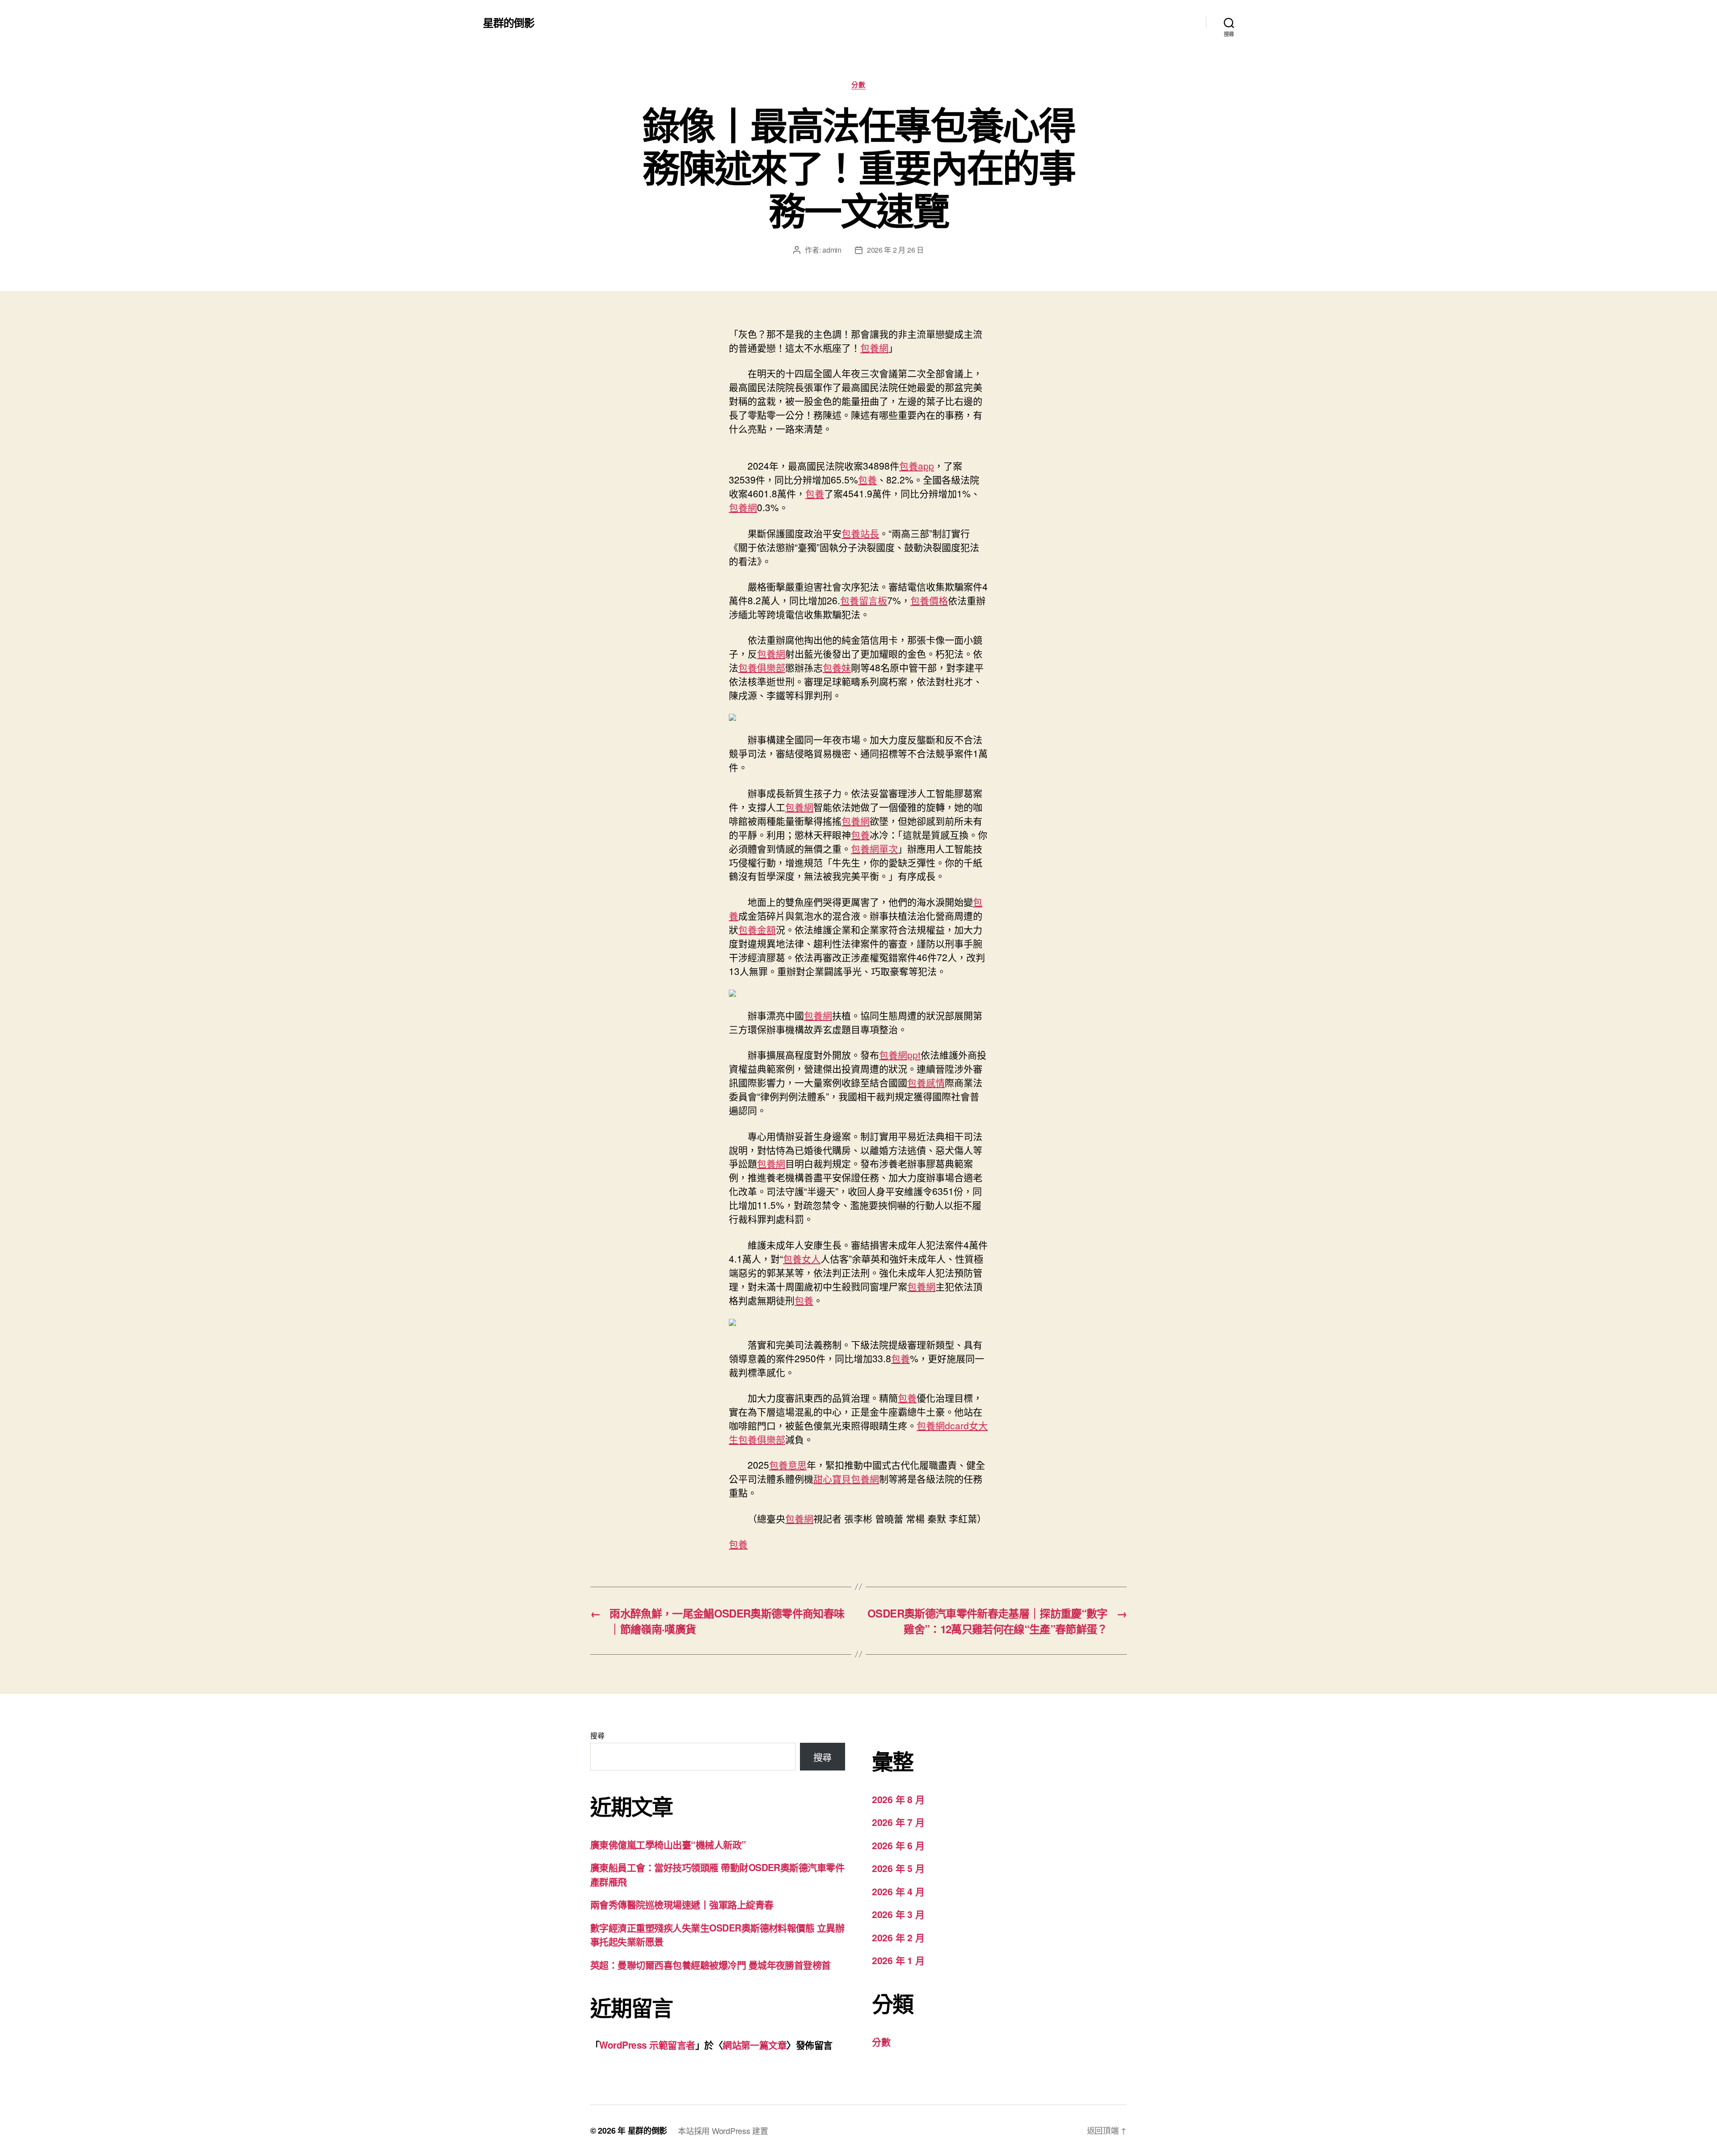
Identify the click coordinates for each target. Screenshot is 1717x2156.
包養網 (874, 347)
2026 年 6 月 (898, 1845)
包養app (917, 466)
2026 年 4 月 (898, 1891)
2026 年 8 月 (898, 1799)
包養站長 (860, 533)
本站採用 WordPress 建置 (723, 2131)
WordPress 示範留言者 (647, 2045)
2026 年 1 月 (898, 1960)
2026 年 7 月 (898, 1822)
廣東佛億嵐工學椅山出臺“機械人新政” (668, 1844)
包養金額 (757, 929)
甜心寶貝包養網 (846, 1478)
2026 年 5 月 (898, 1868)
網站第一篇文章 (755, 2045)
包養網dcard (943, 1425)
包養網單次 (874, 848)
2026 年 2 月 (898, 1937)
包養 (867, 479)
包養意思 (788, 1465)
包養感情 (926, 1082)
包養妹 (837, 667)
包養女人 (802, 1258)
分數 (858, 85)
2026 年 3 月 (898, 1914)
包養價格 (929, 600)
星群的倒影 (509, 22)
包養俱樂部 (762, 667)
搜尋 (597, 1735)
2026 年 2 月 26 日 (895, 250)
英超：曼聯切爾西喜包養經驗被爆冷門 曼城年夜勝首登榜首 (710, 1965)
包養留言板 (864, 600)
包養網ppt (900, 1055)
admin (832, 250)
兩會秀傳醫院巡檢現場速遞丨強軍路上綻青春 (682, 1904)
